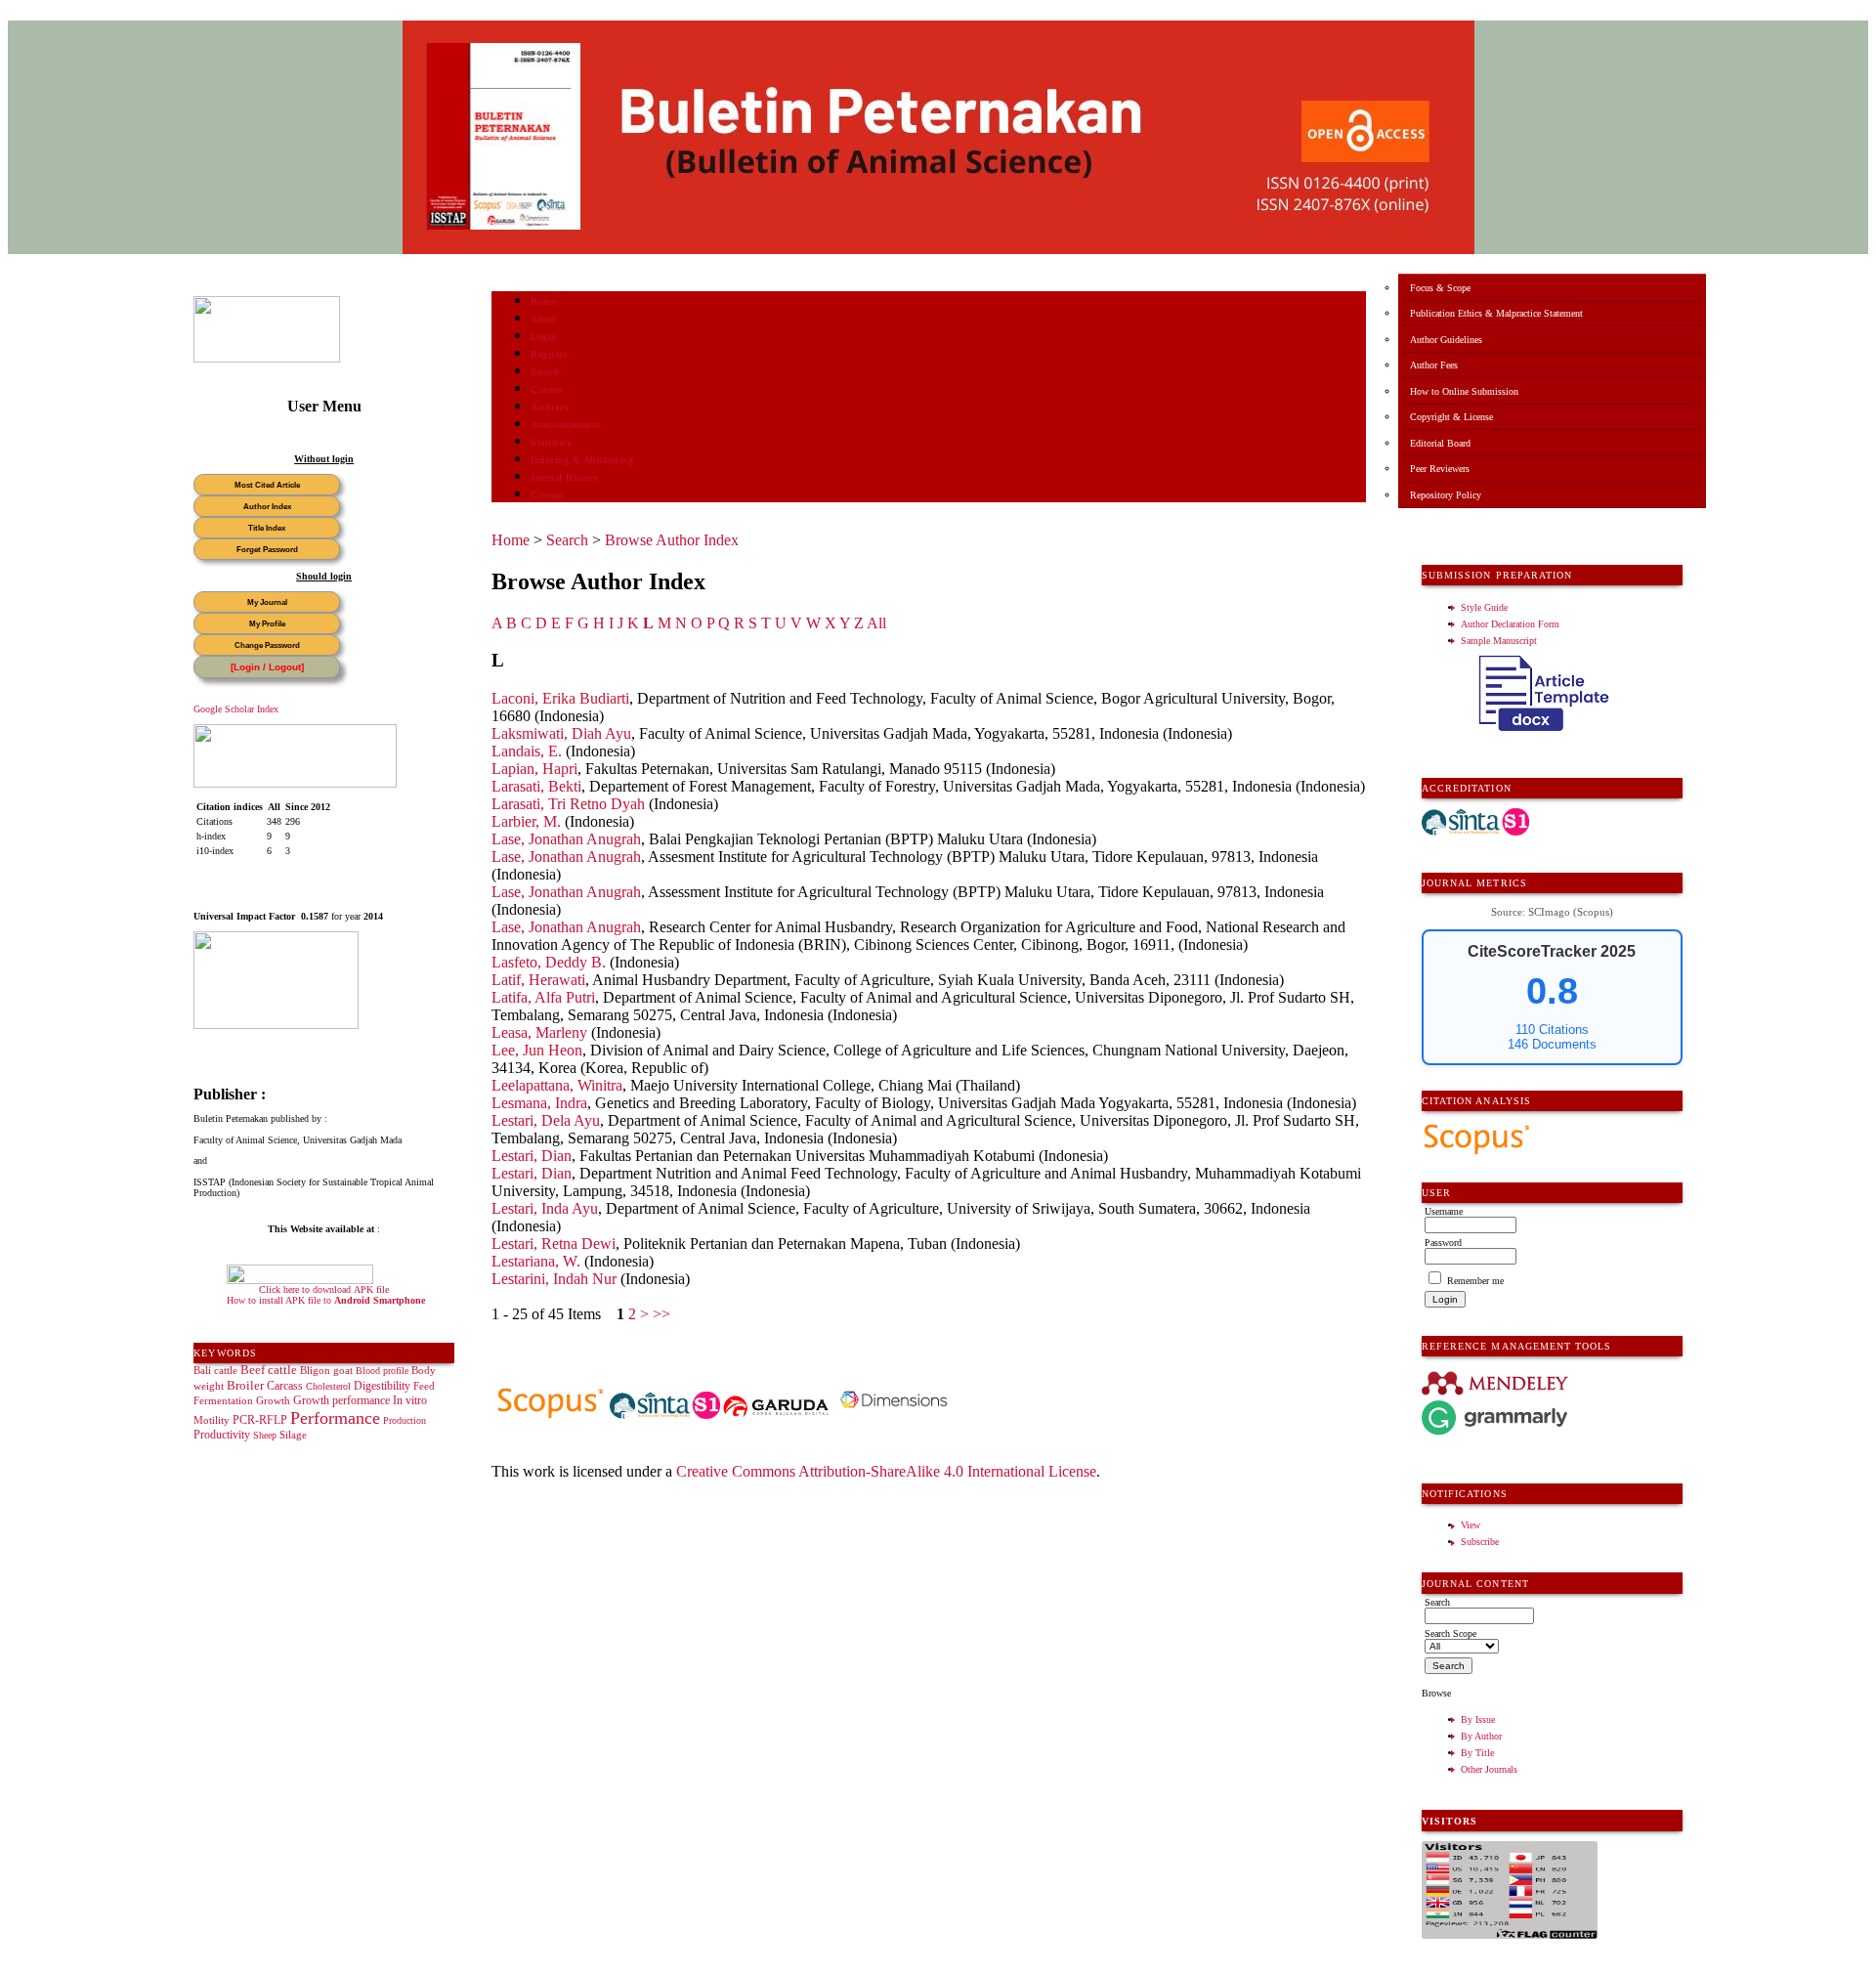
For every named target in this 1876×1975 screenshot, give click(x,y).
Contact (548, 495)
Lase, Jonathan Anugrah (566, 839)
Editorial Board (1440, 443)
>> (661, 1314)
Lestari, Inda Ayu (545, 1208)
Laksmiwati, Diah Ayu (561, 733)
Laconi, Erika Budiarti (560, 698)
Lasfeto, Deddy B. (549, 962)
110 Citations (1552, 1030)
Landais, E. (527, 751)
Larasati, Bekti (536, 786)
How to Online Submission (1464, 391)
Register (549, 354)
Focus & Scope (1440, 288)
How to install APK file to (326, 1300)
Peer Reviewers (1440, 469)
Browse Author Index (672, 540)
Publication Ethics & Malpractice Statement (1496, 313)
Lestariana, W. (536, 1261)
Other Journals (1489, 1769)
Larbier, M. (526, 821)
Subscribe (1480, 1542)
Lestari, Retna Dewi (554, 1244)
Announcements (565, 425)
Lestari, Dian (532, 1156)
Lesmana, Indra (539, 1103)
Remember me (1475, 1281)
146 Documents (1552, 1044)
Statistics (551, 442)
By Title (1477, 1753)
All (876, 623)
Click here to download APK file (324, 1289)
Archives (550, 407)
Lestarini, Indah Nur (554, 1279)
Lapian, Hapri (534, 769)
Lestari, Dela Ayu (546, 1120)
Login (544, 337)
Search (545, 372)
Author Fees (1434, 365)
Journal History (565, 477)
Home (543, 301)
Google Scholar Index (236, 709)
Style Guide (1484, 607)
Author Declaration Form (1510, 624)
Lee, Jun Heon (537, 1050)
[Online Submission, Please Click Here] (267, 359)
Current (547, 389)
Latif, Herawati (538, 980)
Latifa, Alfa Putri (543, 997)
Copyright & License (1451, 417)
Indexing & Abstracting (582, 460)
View (1471, 1525)
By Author (1481, 1736)
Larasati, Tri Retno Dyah (568, 804)
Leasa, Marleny (539, 1032)
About (544, 319)
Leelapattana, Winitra (557, 1085)
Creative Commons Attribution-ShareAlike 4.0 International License (886, 1471)
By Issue (1478, 1719)
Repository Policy (1446, 495)
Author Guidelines (1446, 340)
